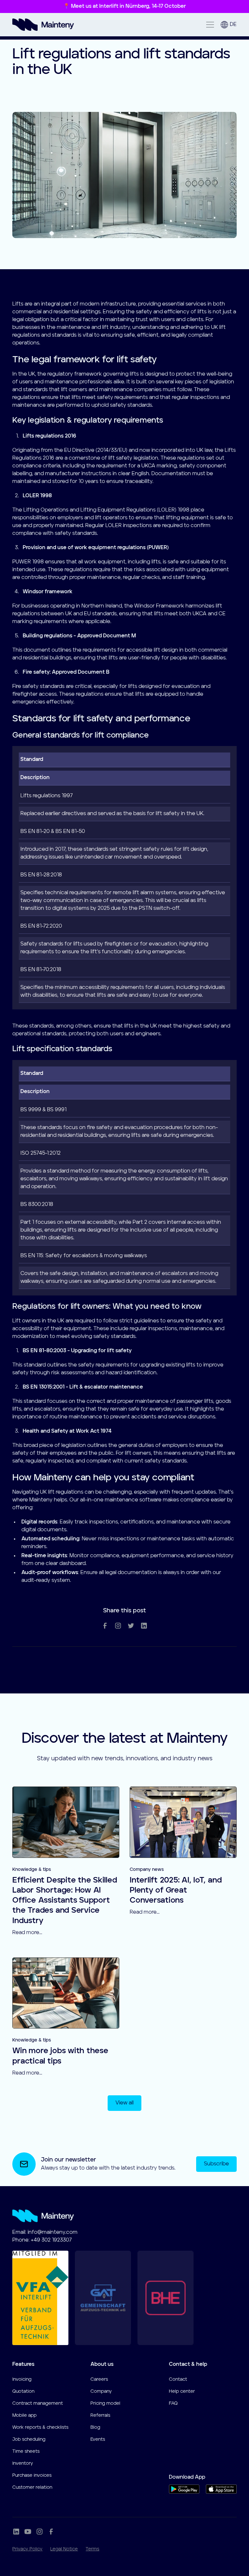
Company (101, 2391)
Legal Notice (64, 2549)
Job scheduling (29, 2439)
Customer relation (32, 2487)
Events (98, 2439)
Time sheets (26, 2451)
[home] (43, 25)
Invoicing (22, 2379)
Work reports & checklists (40, 2427)
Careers (99, 2379)
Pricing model (105, 2403)
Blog (95, 2427)
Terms (92, 2549)
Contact (178, 2379)
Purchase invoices (32, 2475)
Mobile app (24, 2415)
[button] (209, 25)
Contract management (38, 2403)
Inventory (23, 2463)
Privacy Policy (27, 2549)
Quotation (23, 2391)
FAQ (173, 2403)
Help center (182, 2391)
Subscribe (216, 2164)
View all (124, 2103)
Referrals (100, 2415)
